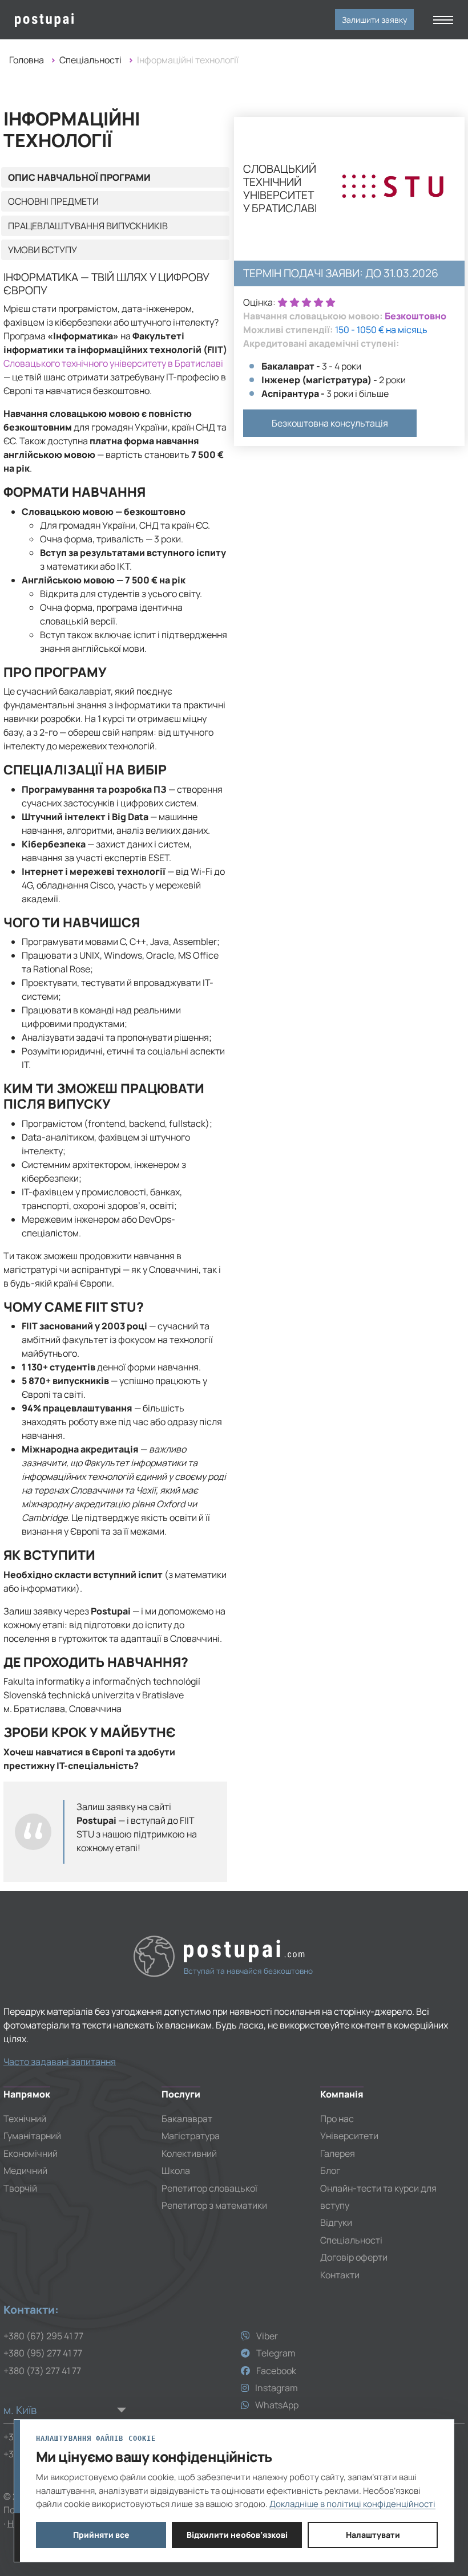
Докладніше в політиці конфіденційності (352, 2504)
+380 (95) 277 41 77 (43, 2353)
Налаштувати (373, 2535)
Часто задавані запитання (60, 2062)
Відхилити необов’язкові (237, 2535)
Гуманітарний (32, 2136)
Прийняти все (101, 2535)
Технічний (25, 2119)
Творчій (20, 2188)
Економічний (31, 2153)
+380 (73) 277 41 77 (42, 2371)
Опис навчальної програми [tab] (79, 177)
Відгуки (336, 2222)
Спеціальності (90, 60)
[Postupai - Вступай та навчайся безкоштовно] (64, 20)
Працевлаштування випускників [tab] (88, 226)
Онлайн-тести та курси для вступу (378, 2197)
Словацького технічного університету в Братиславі (113, 363)
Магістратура (191, 2136)
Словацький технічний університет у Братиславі (280, 189)
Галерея (338, 2153)
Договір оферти (354, 2257)
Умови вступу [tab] (43, 250)
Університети (349, 2136)
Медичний (25, 2171)
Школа (176, 2171)
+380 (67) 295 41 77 (43, 2336)
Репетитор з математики (214, 2205)
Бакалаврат (187, 2119)
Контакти (340, 2275)
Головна (27, 60)
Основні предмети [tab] (53, 201)
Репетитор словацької (209, 2188)
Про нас (337, 2119)
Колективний (189, 2153)
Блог (330, 2171)
